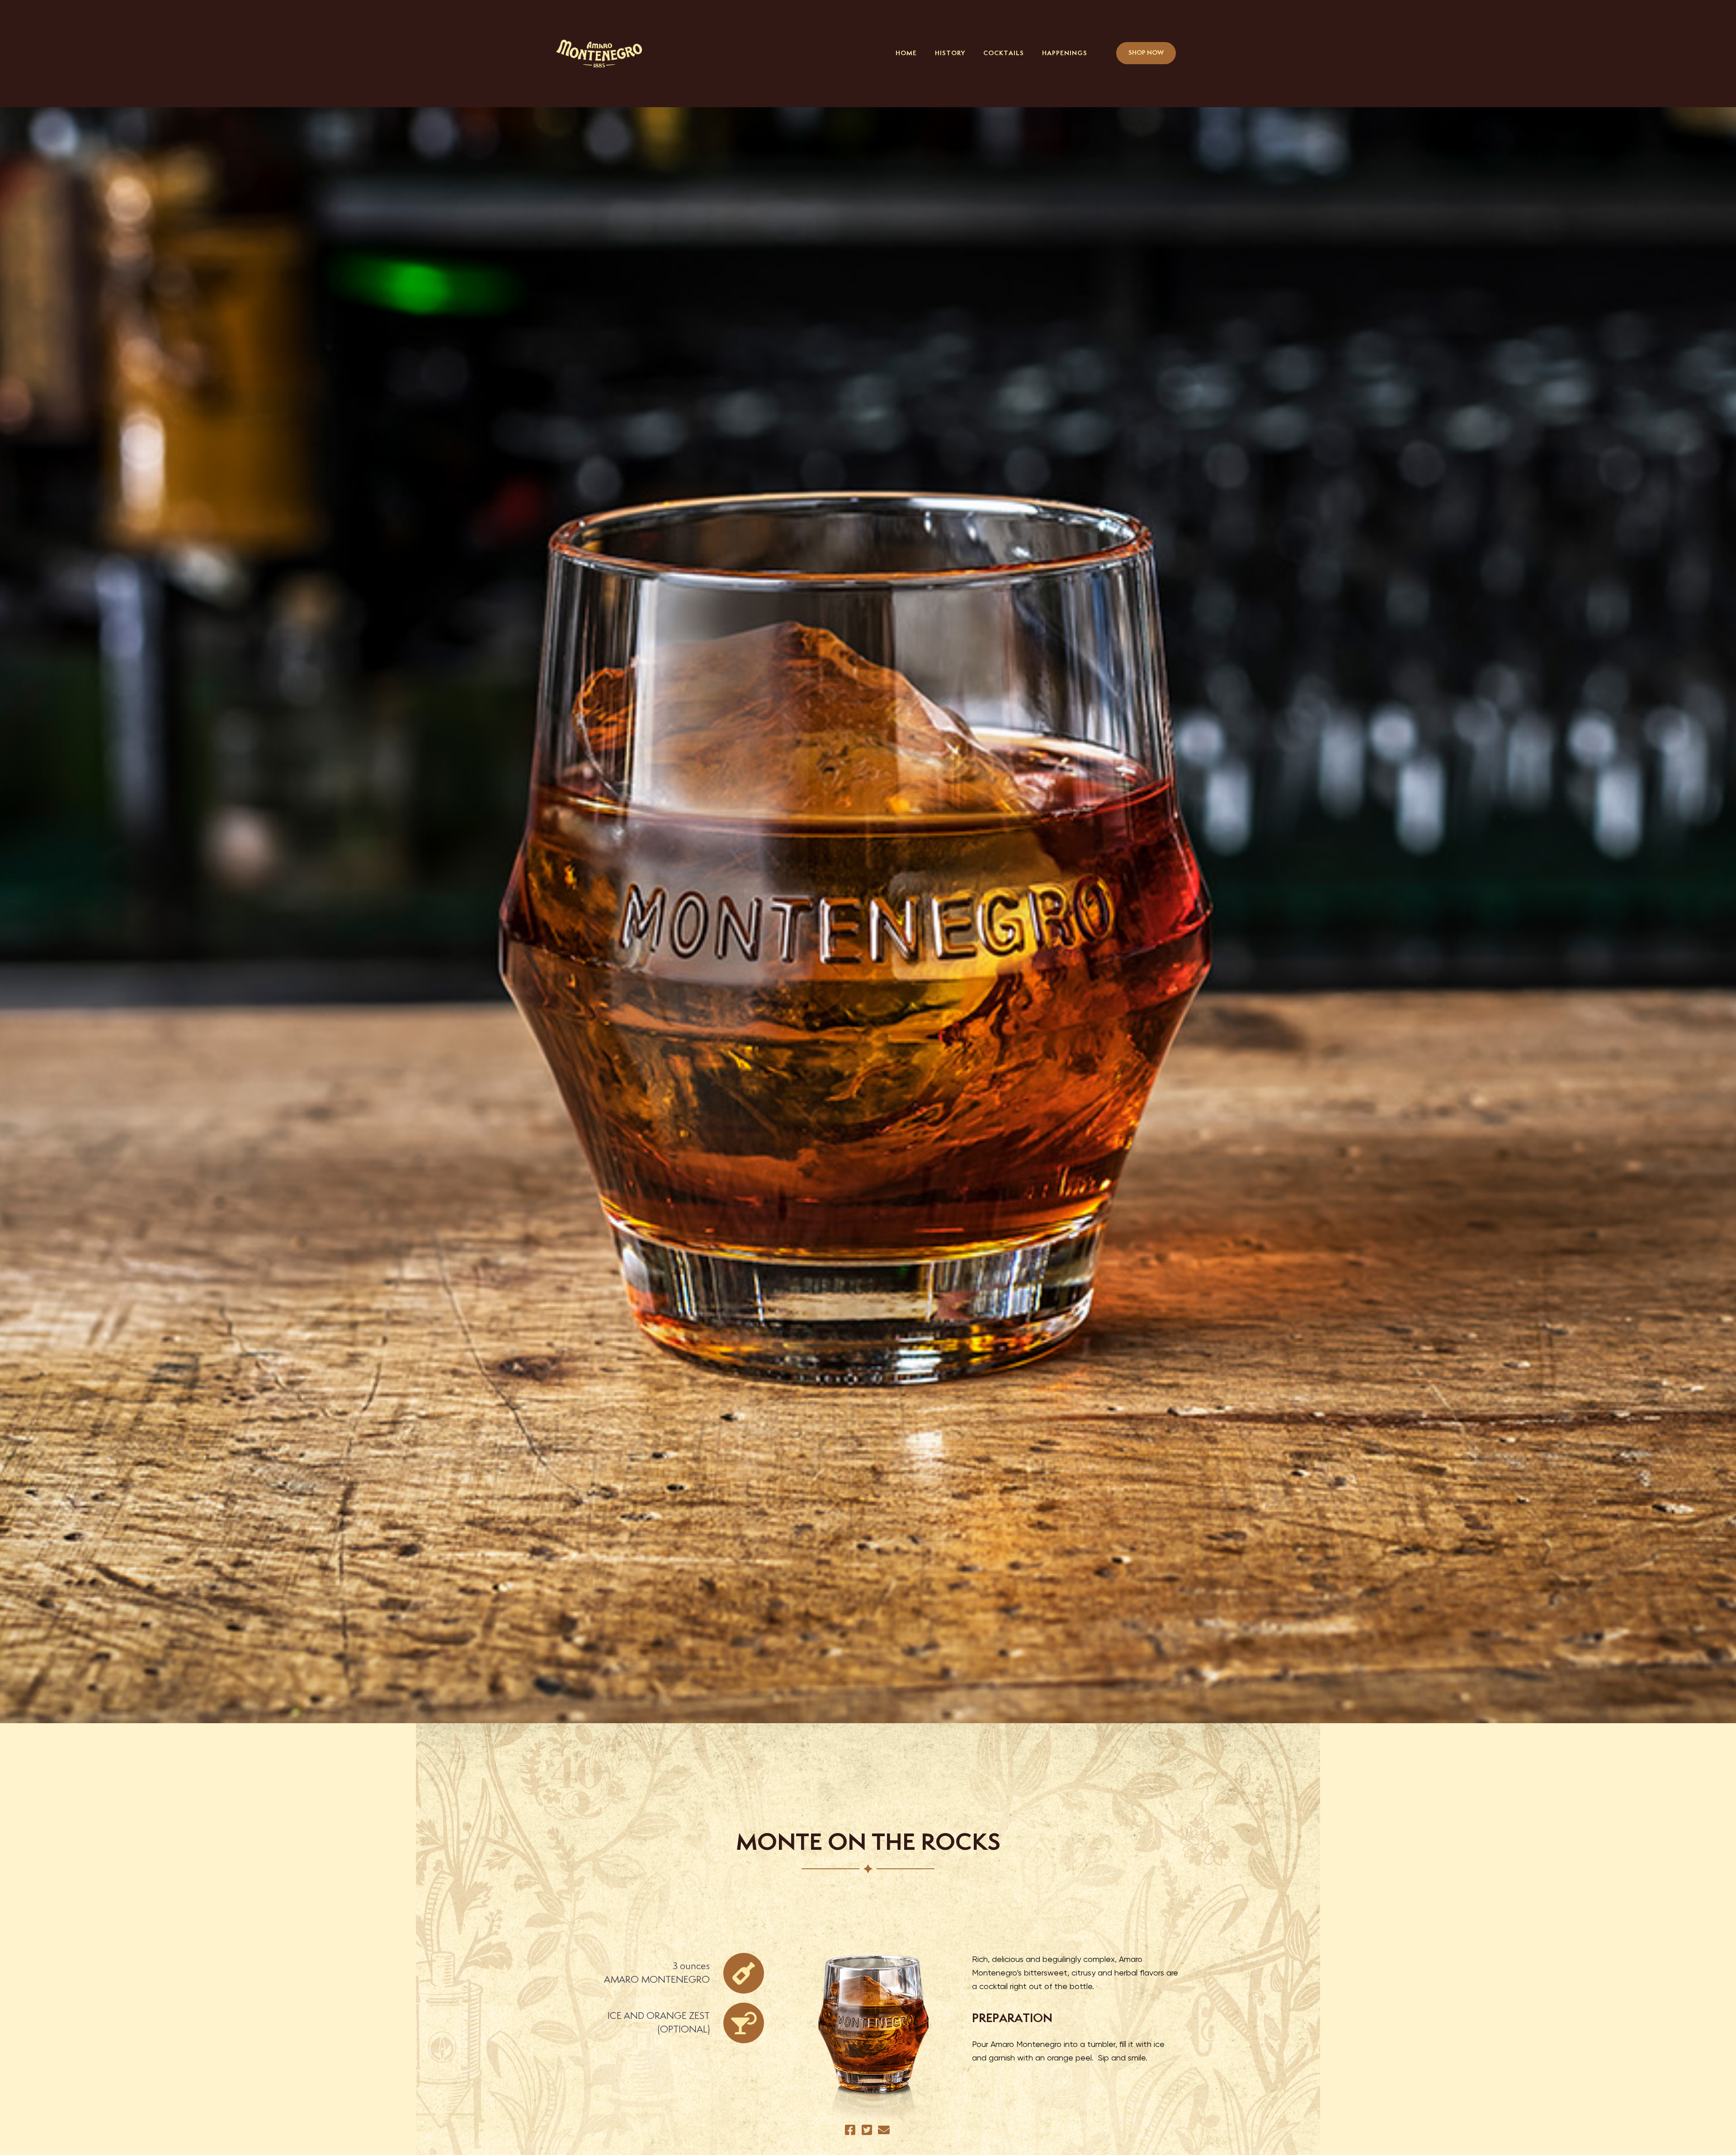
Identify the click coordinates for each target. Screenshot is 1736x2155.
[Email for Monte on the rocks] (885, 2130)
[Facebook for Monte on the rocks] (851, 2130)
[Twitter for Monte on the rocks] (868, 2130)
